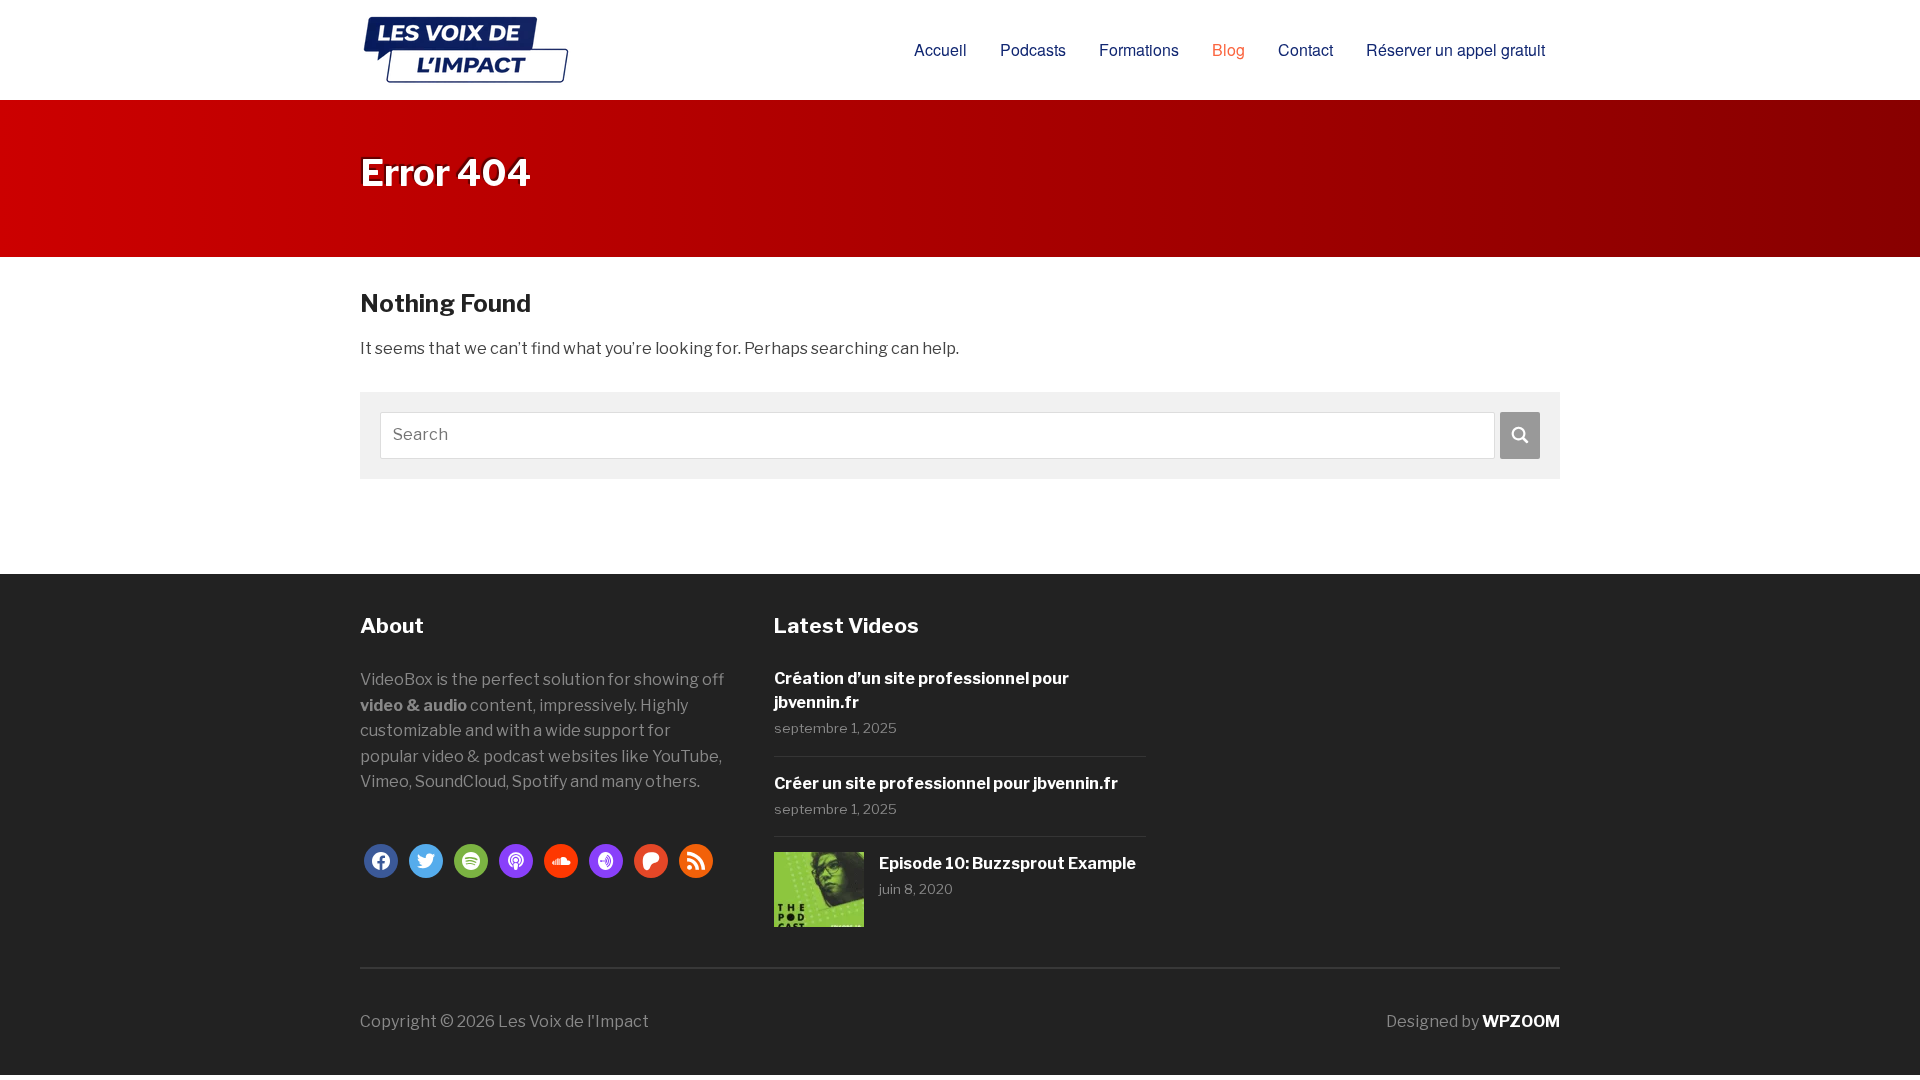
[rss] (696, 859)
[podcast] (516, 859)
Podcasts (1033, 49)
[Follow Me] (426, 859)
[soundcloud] (561, 859)
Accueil (940, 49)
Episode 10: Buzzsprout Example (1007, 863)
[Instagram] (606, 859)
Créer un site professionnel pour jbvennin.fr (946, 783)
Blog (1228, 49)
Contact (1305, 49)
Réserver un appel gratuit (1455, 49)
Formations (1139, 49)
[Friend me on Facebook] (381, 859)
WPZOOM (1521, 1021)
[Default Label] (471, 859)
